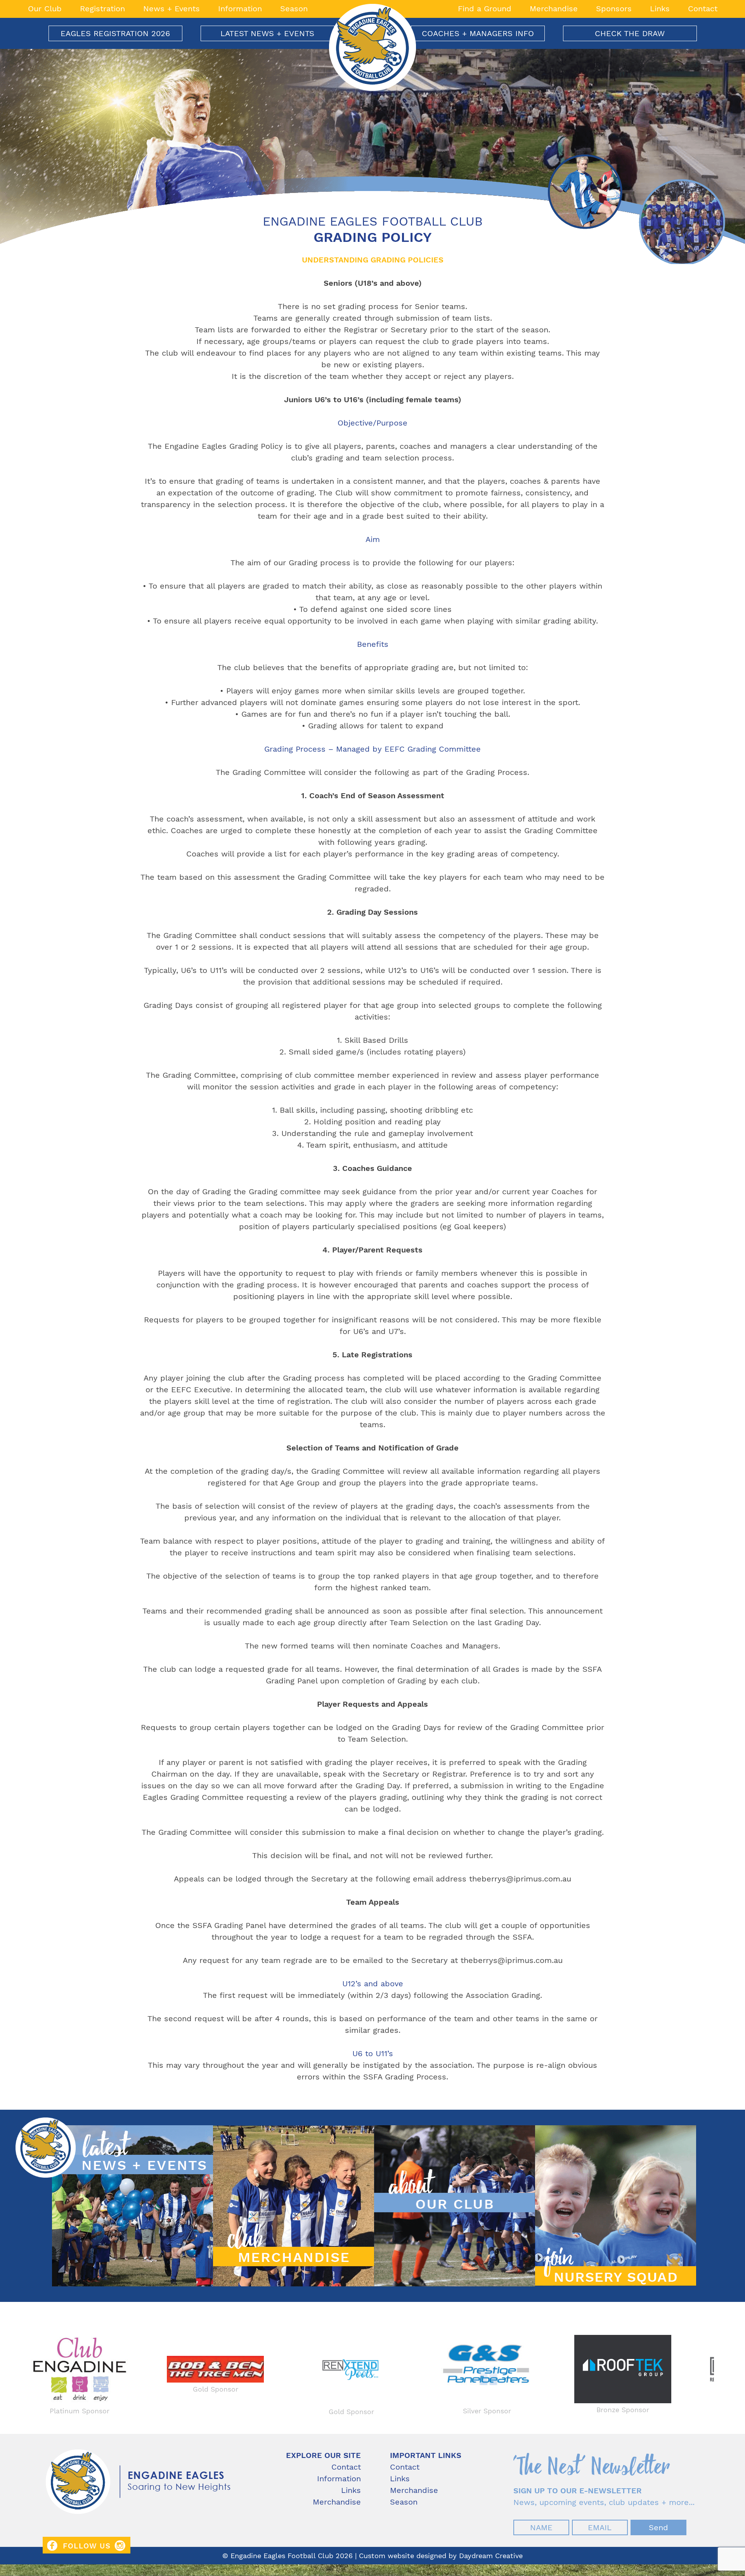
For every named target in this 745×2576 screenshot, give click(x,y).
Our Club (45, 9)
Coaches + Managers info (478, 33)
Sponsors (614, 9)
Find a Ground (485, 9)
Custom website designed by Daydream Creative (441, 2556)
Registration (102, 9)
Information (240, 9)
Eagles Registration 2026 (115, 33)
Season (294, 9)
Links (660, 9)
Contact (703, 9)
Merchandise (554, 9)
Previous (17, 2374)
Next (728, 2374)
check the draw (630, 33)
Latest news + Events (267, 33)
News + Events (172, 9)
